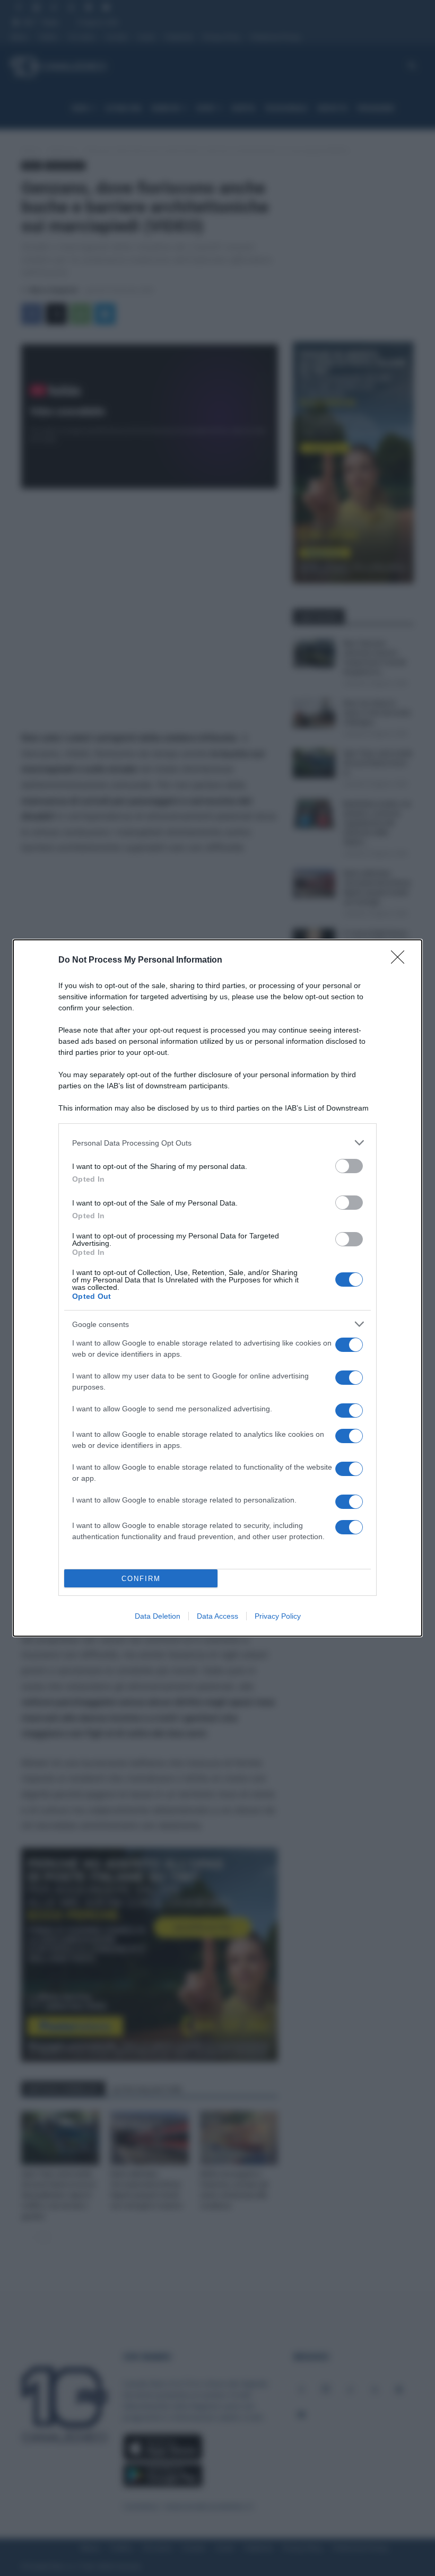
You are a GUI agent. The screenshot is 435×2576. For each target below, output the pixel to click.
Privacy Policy (278, 1616)
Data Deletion (158, 1616)
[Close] (401, 960)
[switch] (349, 1166)
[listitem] (217, 1143)
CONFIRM (141, 1579)
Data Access (217, 1616)
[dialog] (217, 1288)
